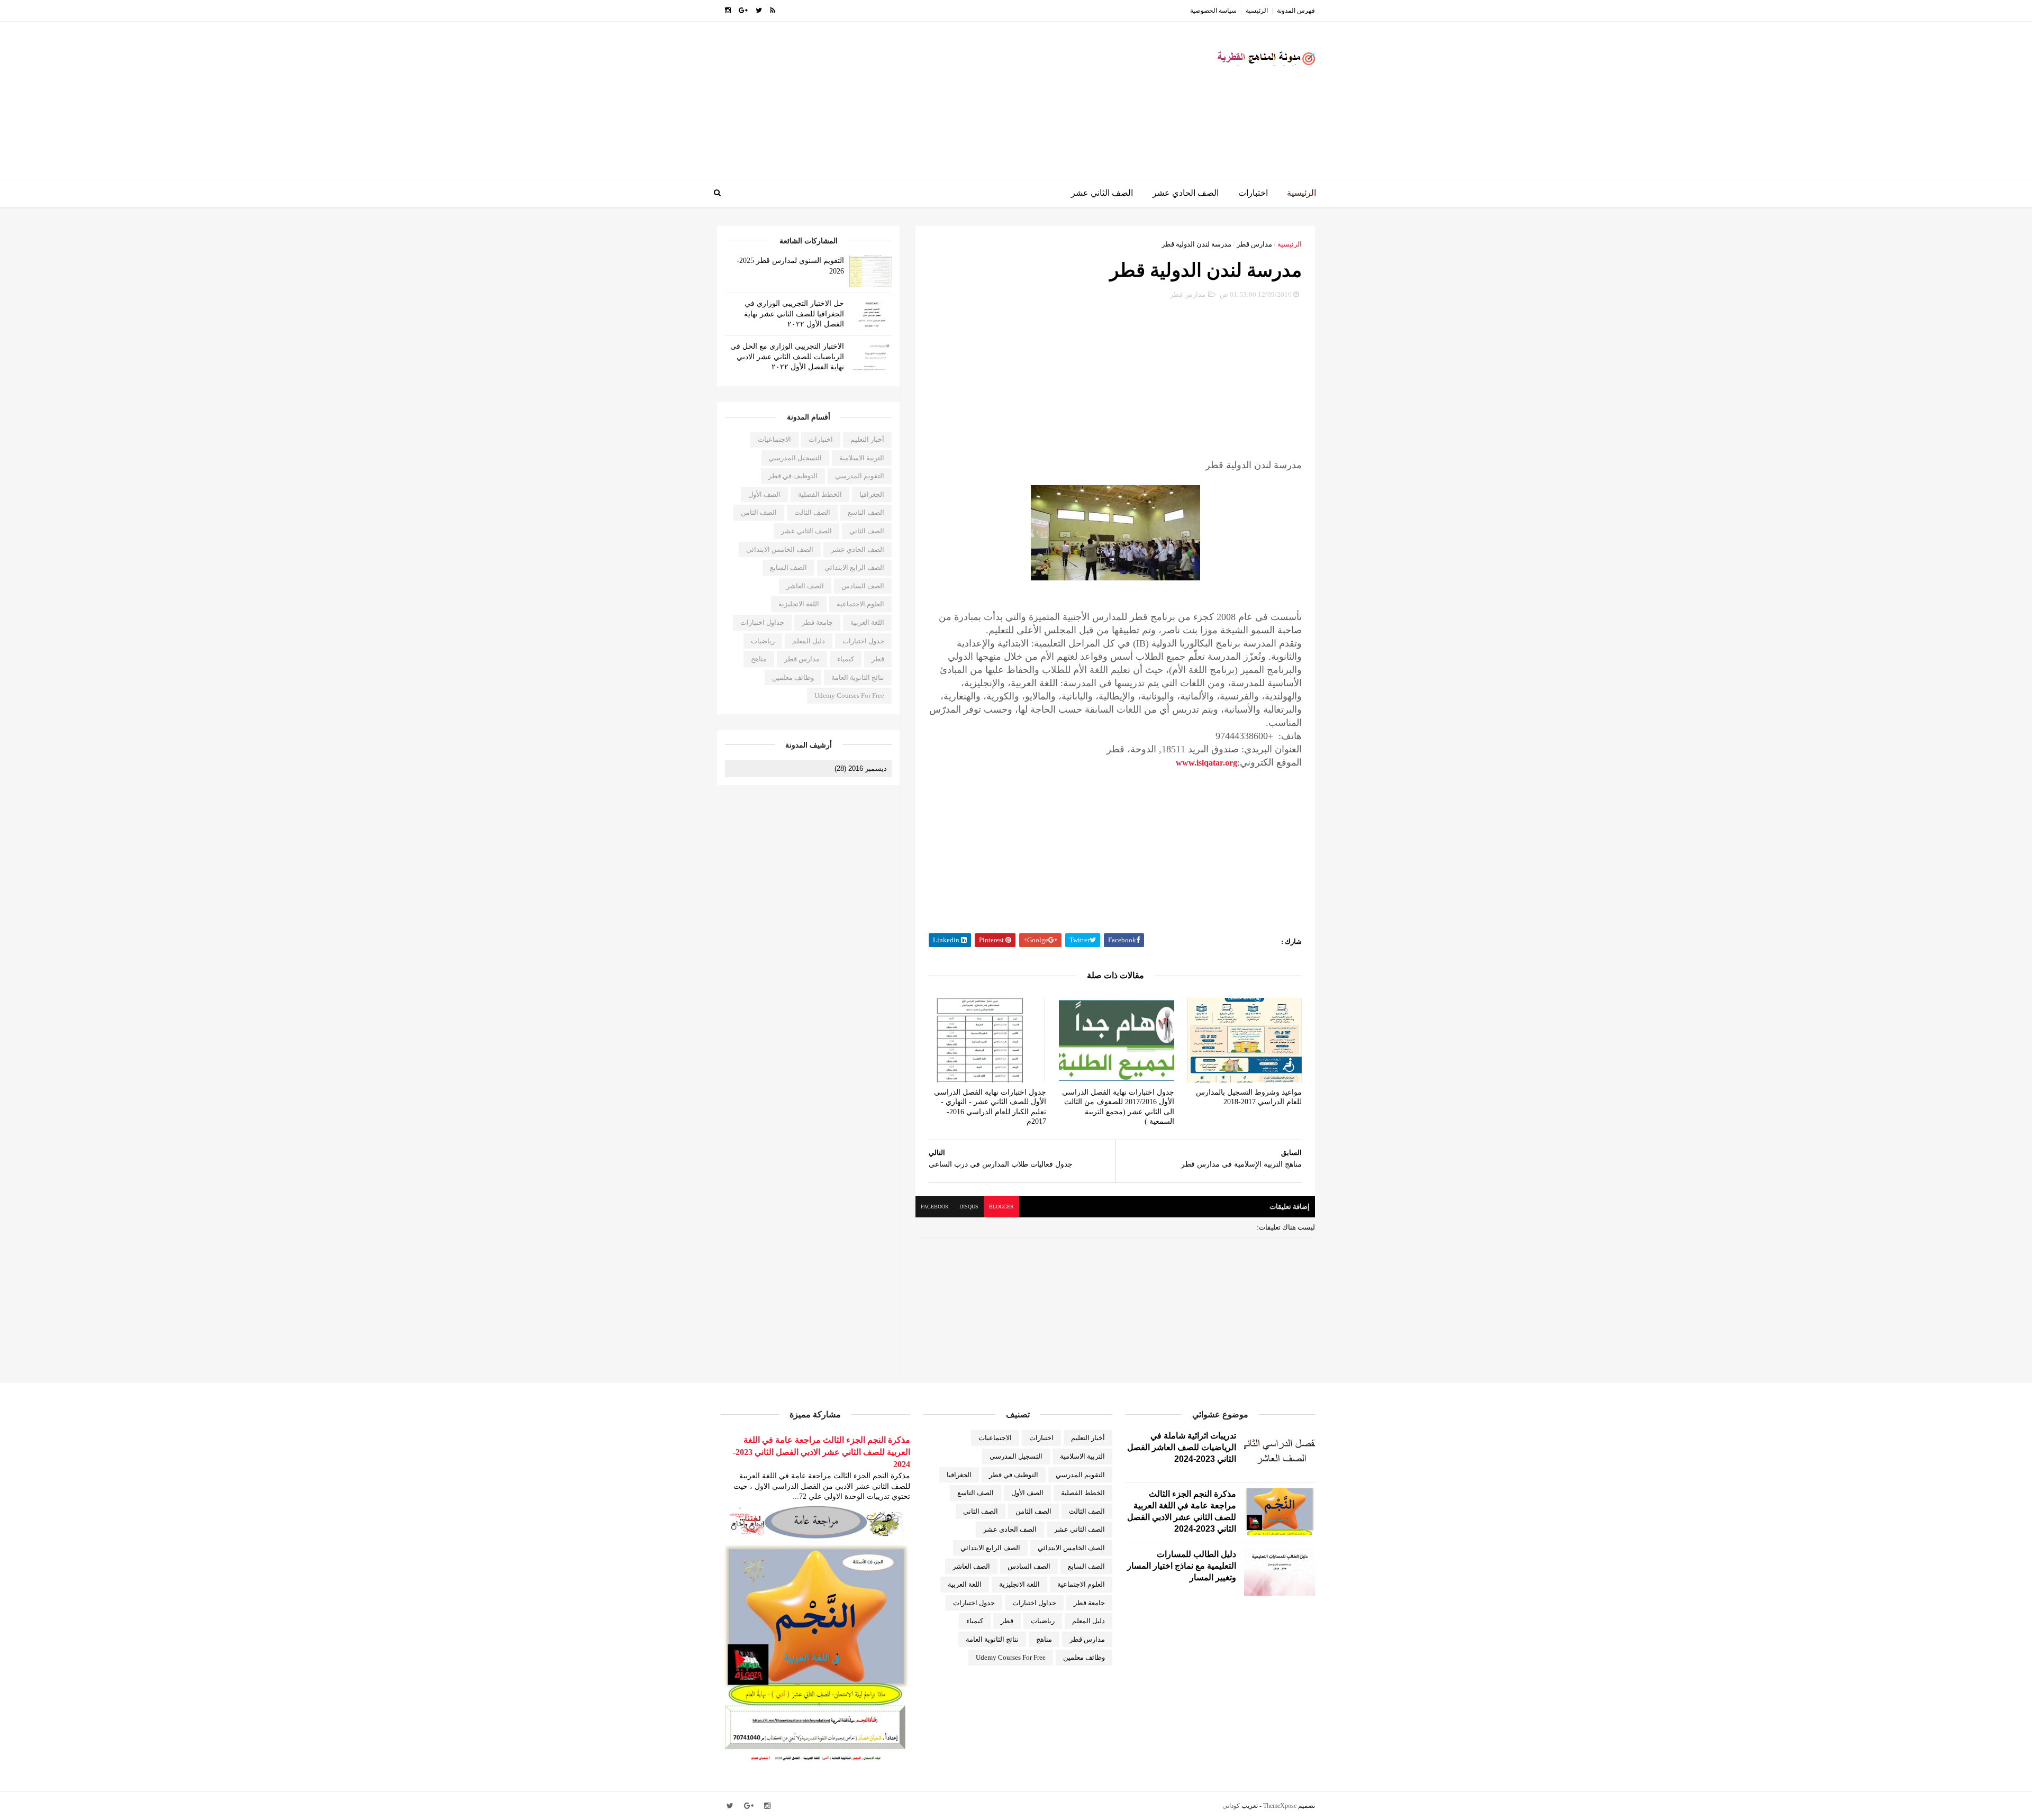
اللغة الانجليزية (799, 604)
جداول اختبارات (762, 622)
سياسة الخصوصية (1213, 11)
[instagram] (728, 11)
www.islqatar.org (1206, 763)
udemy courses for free (849, 695)
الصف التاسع (866, 512)
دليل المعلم (809, 641)
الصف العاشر (805, 586)
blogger (1001, 1207)
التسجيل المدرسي (795, 458)
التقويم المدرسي (860, 476)
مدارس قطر (1254, 244)
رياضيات (763, 641)
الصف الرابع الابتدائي (854, 567)
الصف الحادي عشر (1186, 193)
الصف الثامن (759, 512)
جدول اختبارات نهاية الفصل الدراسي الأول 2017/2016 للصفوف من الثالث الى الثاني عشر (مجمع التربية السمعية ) (1118, 1107)
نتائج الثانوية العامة (858, 677)
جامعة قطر (817, 622)
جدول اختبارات (863, 641)
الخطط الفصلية (820, 494)
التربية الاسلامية (862, 458)
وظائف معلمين (793, 677)
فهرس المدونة (1296, 11)
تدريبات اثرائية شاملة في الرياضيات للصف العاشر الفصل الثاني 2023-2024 (1182, 1447)
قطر (878, 659)
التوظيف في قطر (793, 476)
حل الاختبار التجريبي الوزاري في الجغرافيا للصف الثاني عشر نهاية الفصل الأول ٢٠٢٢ (794, 314)
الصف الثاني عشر (1102, 193)
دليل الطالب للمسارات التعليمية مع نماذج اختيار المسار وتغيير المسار (1182, 1566)
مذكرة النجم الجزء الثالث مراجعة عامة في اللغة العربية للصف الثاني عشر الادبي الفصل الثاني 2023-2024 (822, 1452)
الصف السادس (863, 586)
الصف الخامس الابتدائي (780, 549)
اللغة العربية (867, 622)
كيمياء (846, 659)
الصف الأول (764, 494)
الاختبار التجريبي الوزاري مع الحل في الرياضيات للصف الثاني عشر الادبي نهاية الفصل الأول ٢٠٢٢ (787, 357)
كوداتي (1231, 1806)
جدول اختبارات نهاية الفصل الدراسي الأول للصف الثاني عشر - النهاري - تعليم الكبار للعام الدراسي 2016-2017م (990, 1107)
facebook (935, 1207)
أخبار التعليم (867, 439)
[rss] (773, 11)
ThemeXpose (1280, 1806)
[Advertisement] (910, 104)
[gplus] (743, 11)
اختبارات (1253, 193)
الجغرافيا (872, 494)
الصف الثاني (867, 531)
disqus (969, 1207)
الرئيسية (1257, 11)
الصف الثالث (812, 512)
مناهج (759, 659)
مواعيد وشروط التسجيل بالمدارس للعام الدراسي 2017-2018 (1249, 1097)
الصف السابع (788, 567)
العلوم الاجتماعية (860, 604)
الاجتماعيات (774, 439)
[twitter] (759, 11)
